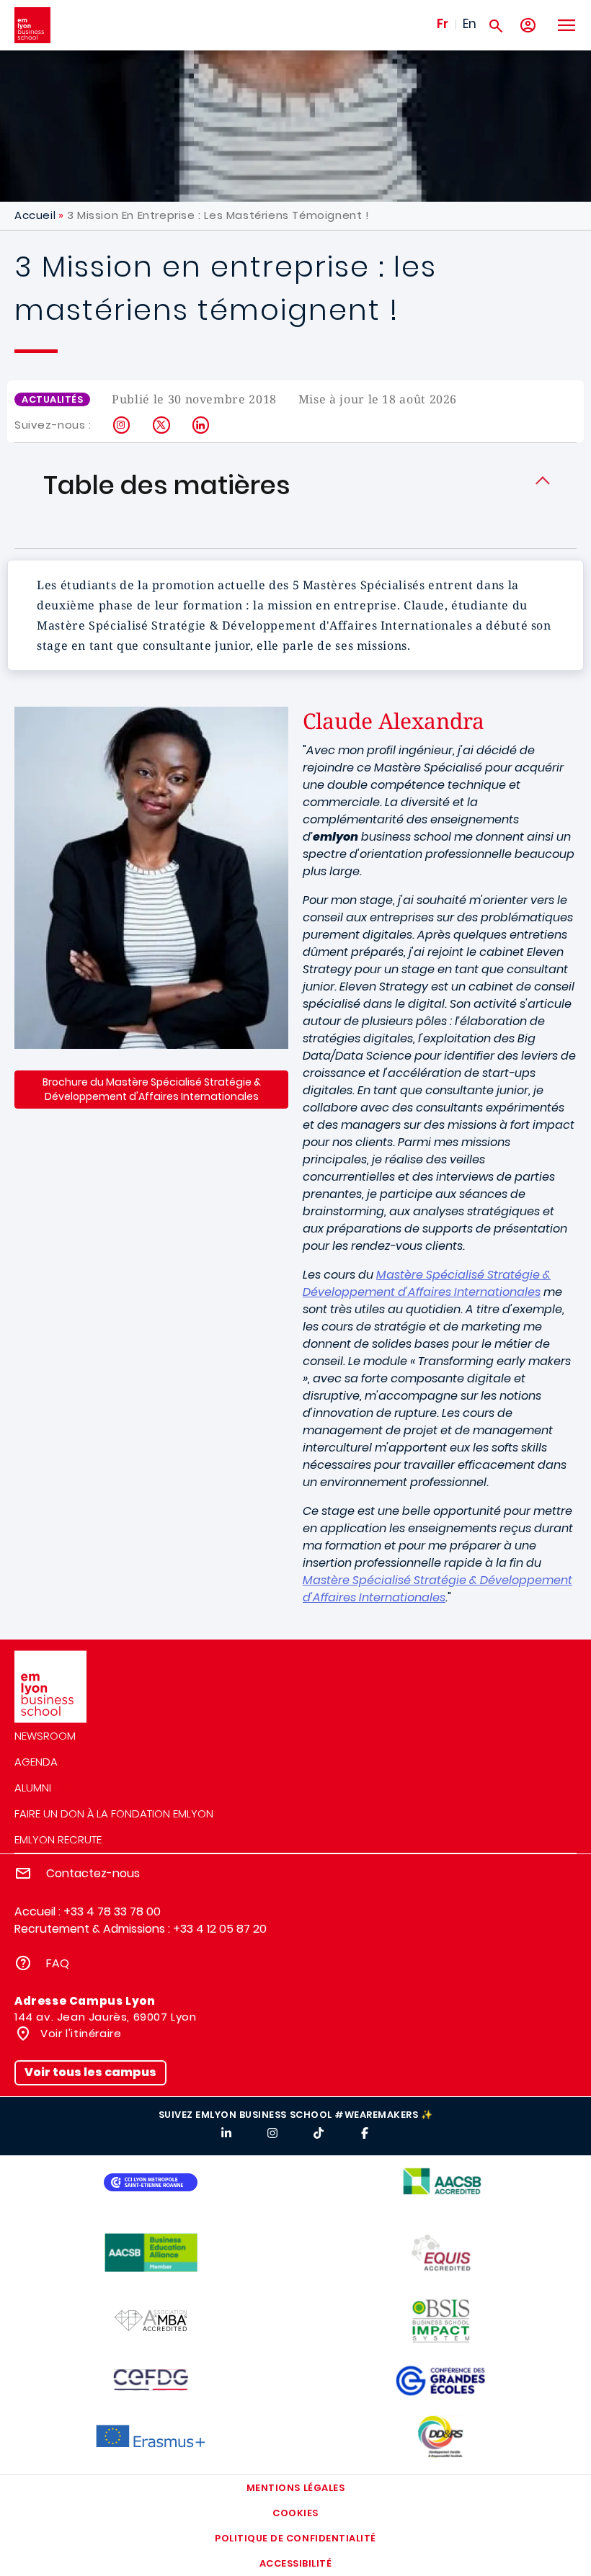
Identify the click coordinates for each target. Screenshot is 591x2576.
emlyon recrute (58, 1839)
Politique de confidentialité (295, 2538)
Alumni (33, 1788)
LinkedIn (201, 425)
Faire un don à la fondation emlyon (114, 1814)
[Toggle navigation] (566, 25)
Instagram (122, 425)
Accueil (35, 215)
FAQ (58, 1963)
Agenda (36, 1762)
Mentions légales (295, 2488)
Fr (443, 24)
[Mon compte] (528, 26)
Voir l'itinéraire (80, 2033)
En (470, 24)
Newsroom (45, 1736)
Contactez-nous (93, 1873)
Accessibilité (296, 2563)
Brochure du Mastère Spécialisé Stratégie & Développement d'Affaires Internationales (152, 1089)
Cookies (295, 2513)
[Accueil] (32, 25)
